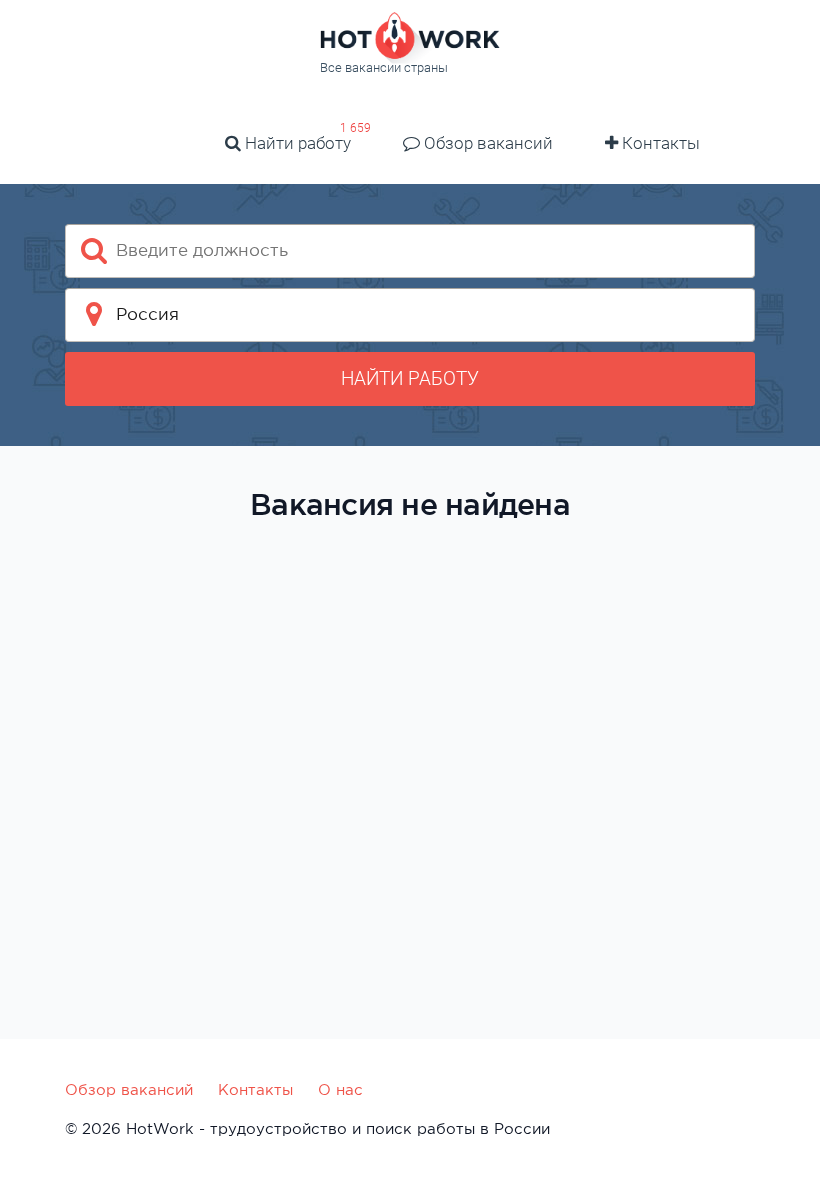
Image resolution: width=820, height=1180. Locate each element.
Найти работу (296, 143)
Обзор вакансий (486, 143)
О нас (340, 1089)
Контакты (659, 143)
